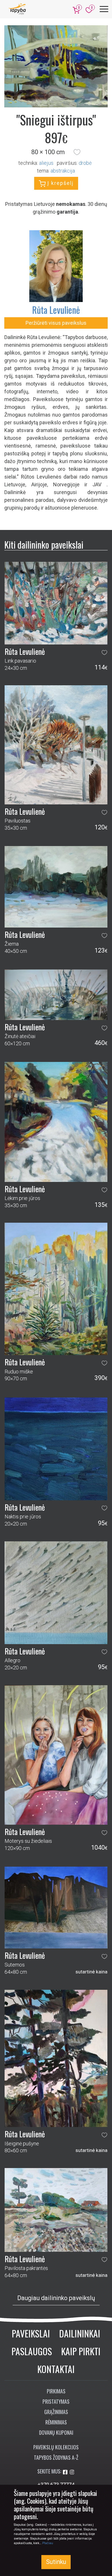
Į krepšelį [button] (60, 183)
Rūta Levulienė (56, 310)
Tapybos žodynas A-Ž (56, 2457)
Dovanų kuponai (56, 2432)
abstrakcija (63, 171)
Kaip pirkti (81, 2351)
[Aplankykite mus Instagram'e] (72, 2472)
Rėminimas (56, 2422)
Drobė (85, 163)
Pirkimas (56, 2391)
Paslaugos (32, 2351)
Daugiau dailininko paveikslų (56, 2298)
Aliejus (46, 163)
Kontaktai (56, 2369)
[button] (77, 152)
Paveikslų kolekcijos (56, 2447)
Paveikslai (31, 2333)
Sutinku (56, 2562)
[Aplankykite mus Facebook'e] (66, 2472)
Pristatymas (56, 2401)
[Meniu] (104, 9)
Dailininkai (80, 2333)
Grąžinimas (56, 2412)
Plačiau (48, 2543)
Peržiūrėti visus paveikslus (56, 323)
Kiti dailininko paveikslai (44, 544)
